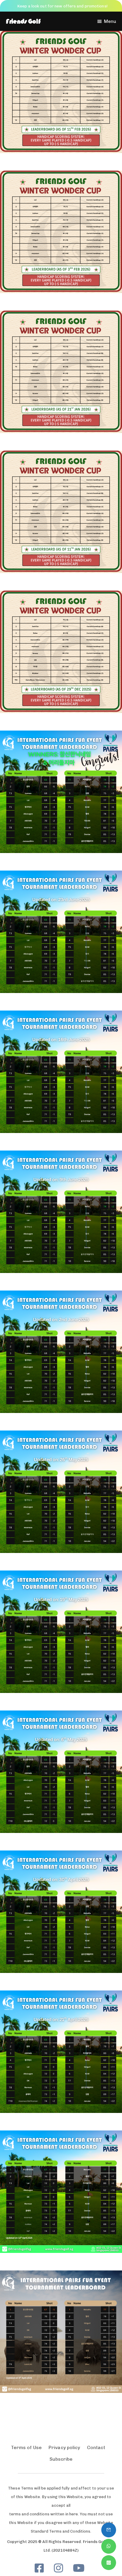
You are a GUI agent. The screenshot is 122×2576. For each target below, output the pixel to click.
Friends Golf (23, 21)
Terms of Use (26, 2447)
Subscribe (61, 2459)
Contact (96, 2447)
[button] (106, 21)
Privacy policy (64, 2447)
